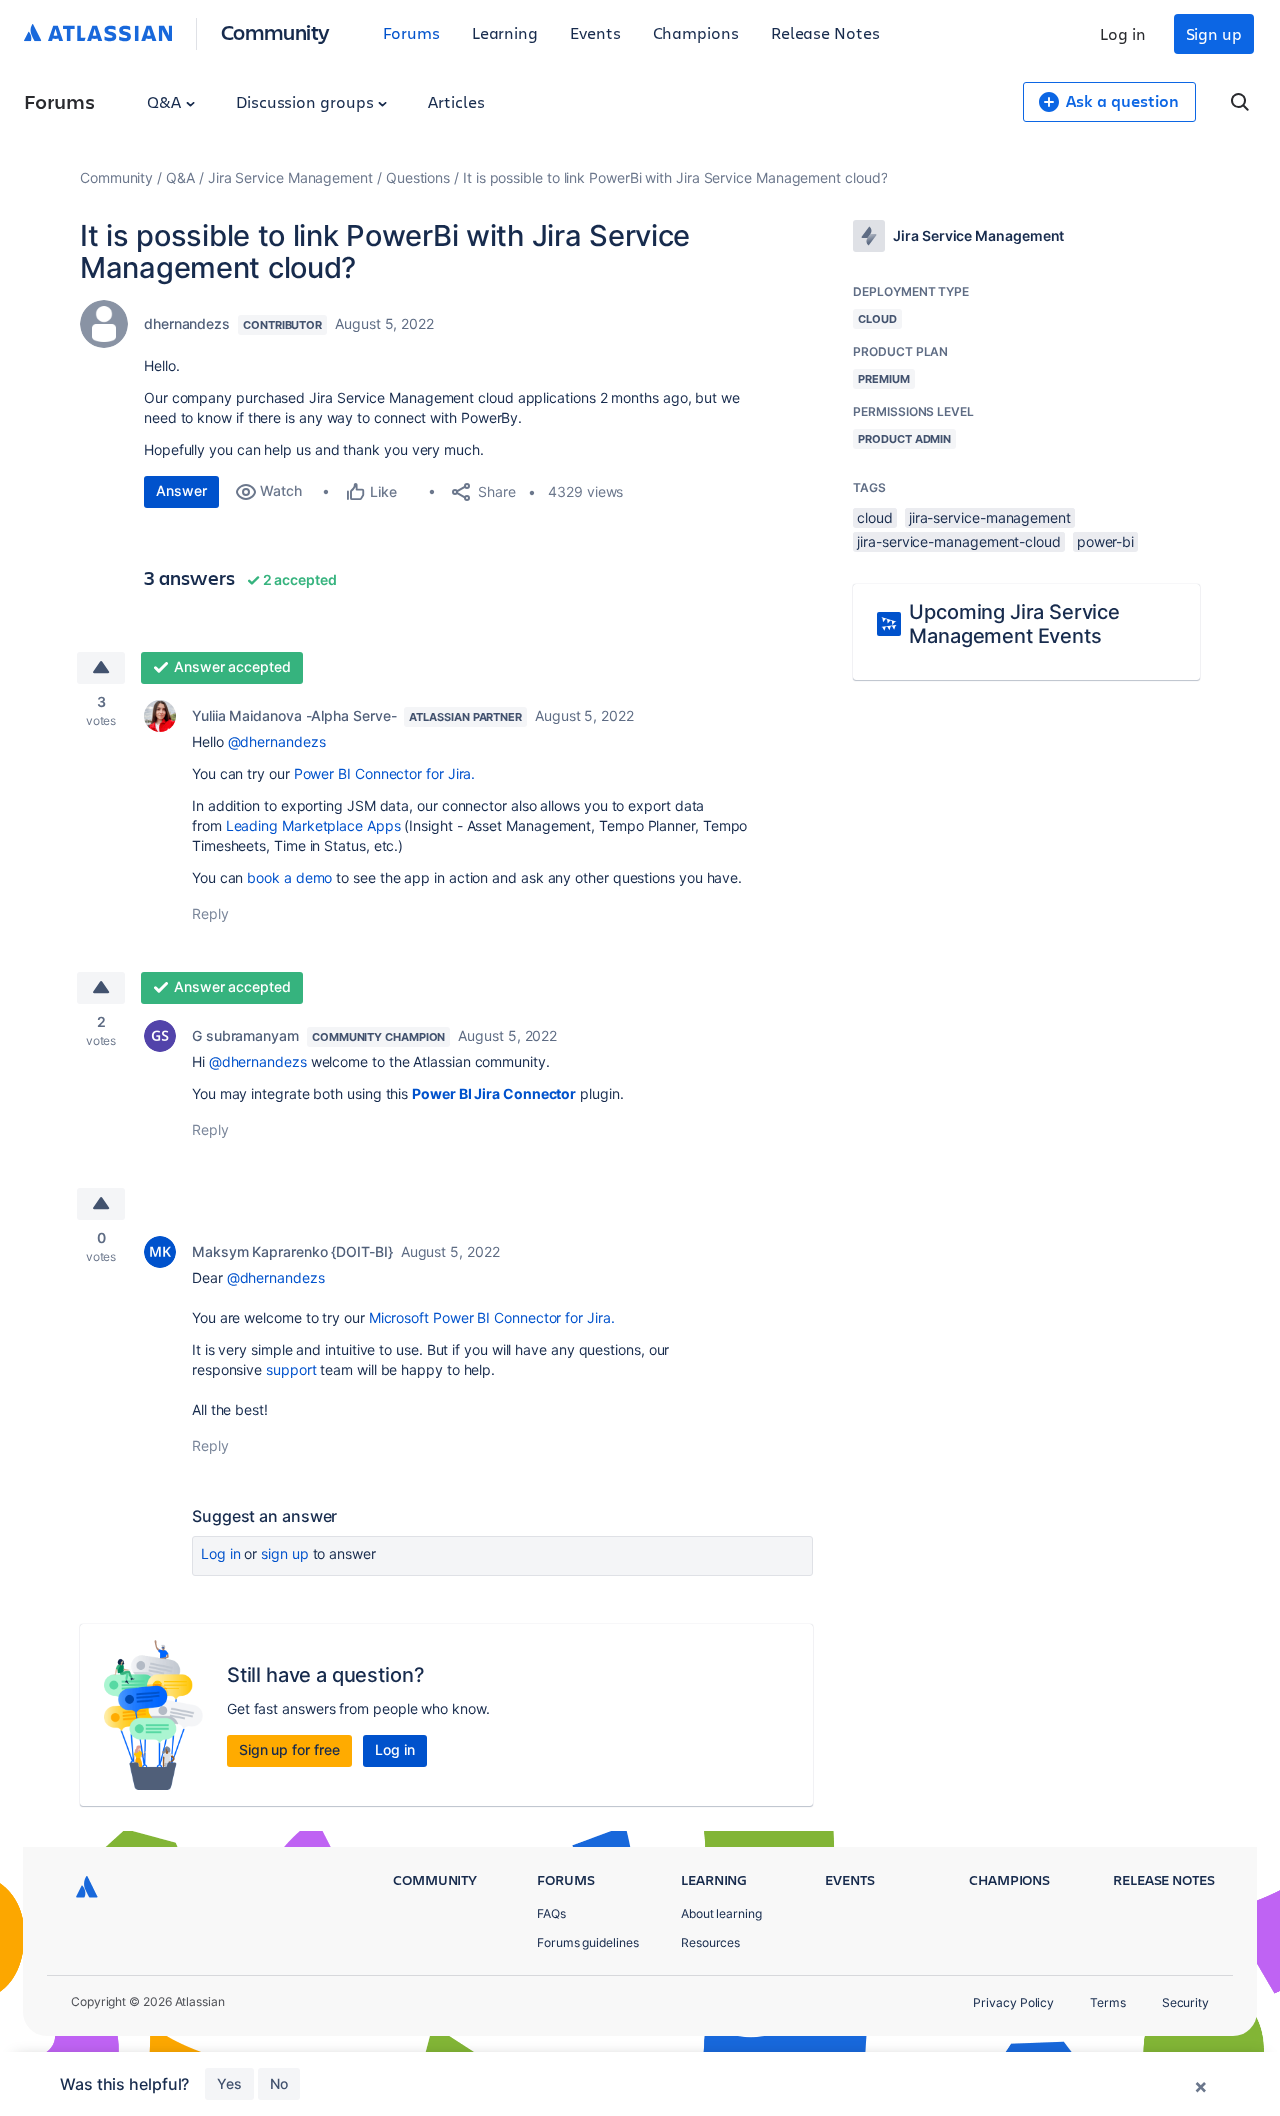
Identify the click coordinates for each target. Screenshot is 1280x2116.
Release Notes (825, 32)
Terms (1108, 2002)
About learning (721, 1913)
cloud (875, 517)
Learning (505, 32)
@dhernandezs (277, 741)
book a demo (289, 877)
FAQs (551, 1913)
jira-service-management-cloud (959, 541)
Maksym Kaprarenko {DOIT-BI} (292, 1251)
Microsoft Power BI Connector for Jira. (492, 1317)
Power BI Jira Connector (494, 1093)
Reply (210, 913)
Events (595, 32)
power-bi (1105, 541)
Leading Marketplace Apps (313, 825)
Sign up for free (289, 1749)
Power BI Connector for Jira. (385, 773)
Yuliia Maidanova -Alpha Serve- (294, 715)
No (279, 2083)
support (291, 1369)
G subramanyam (245, 1035)
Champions (696, 32)
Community (275, 31)
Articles (456, 101)
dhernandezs (187, 323)
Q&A (166, 101)
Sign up (1214, 33)
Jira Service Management (290, 177)
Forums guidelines (588, 1942)
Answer (181, 490)
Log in (1123, 33)
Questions (418, 177)
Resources (710, 1942)
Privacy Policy (1013, 2002)
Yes (229, 2083)
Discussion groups (307, 101)
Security (1185, 2002)
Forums (411, 32)
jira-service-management (990, 517)
